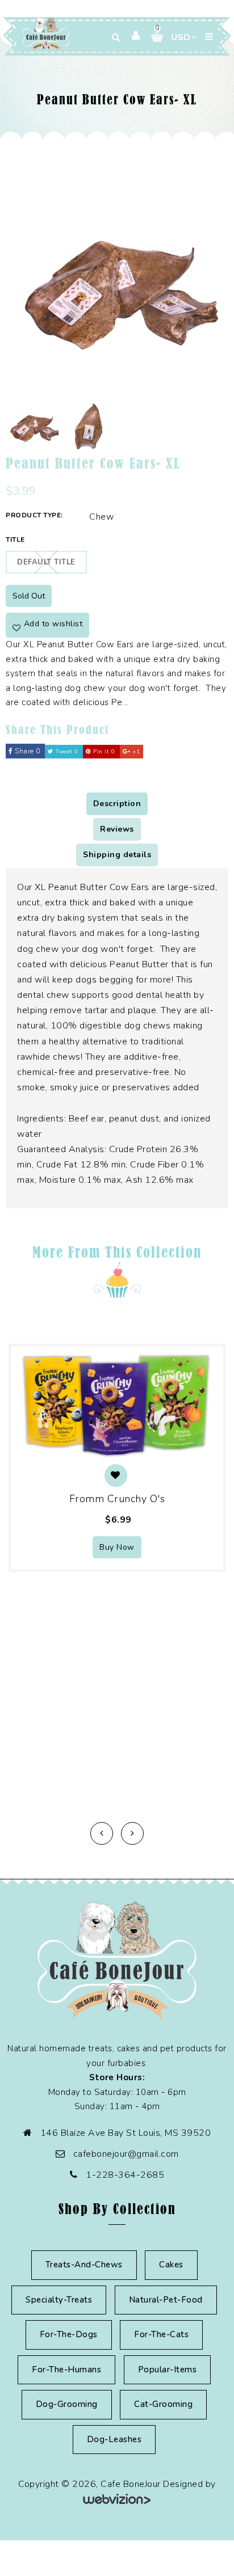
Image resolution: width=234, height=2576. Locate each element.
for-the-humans (66, 2370)
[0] (153, 37)
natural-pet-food (166, 2300)
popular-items (168, 2370)
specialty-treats (59, 2300)
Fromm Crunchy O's (117, 1499)
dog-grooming (67, 2404)
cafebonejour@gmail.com (126, 2154)
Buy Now (117, 1547)
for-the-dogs (69, 2334)
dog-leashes (114, 2439)
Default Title (46, 562)
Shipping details (117, 855)
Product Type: (34, 515)
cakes (171, 2265)
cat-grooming (163, 2404)
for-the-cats (161, 2334)
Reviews (117, 829)
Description (117, 804)
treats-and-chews (84, 2265)
